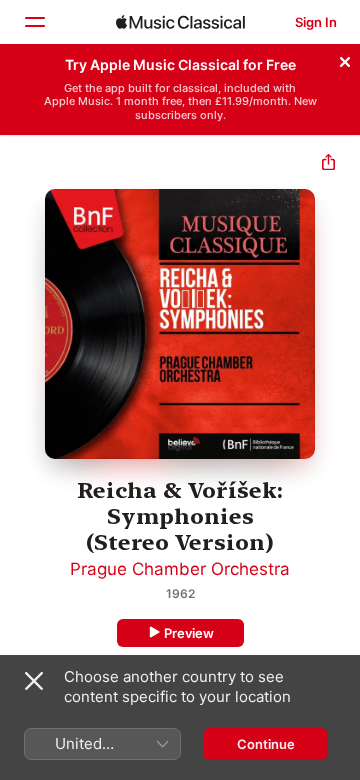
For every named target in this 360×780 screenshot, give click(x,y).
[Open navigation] (34, 22)
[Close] (345, 59)
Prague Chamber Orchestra (180, 569)
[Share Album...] (328, 164)
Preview (189, 633)
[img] (180, 22)
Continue (266, 744)
